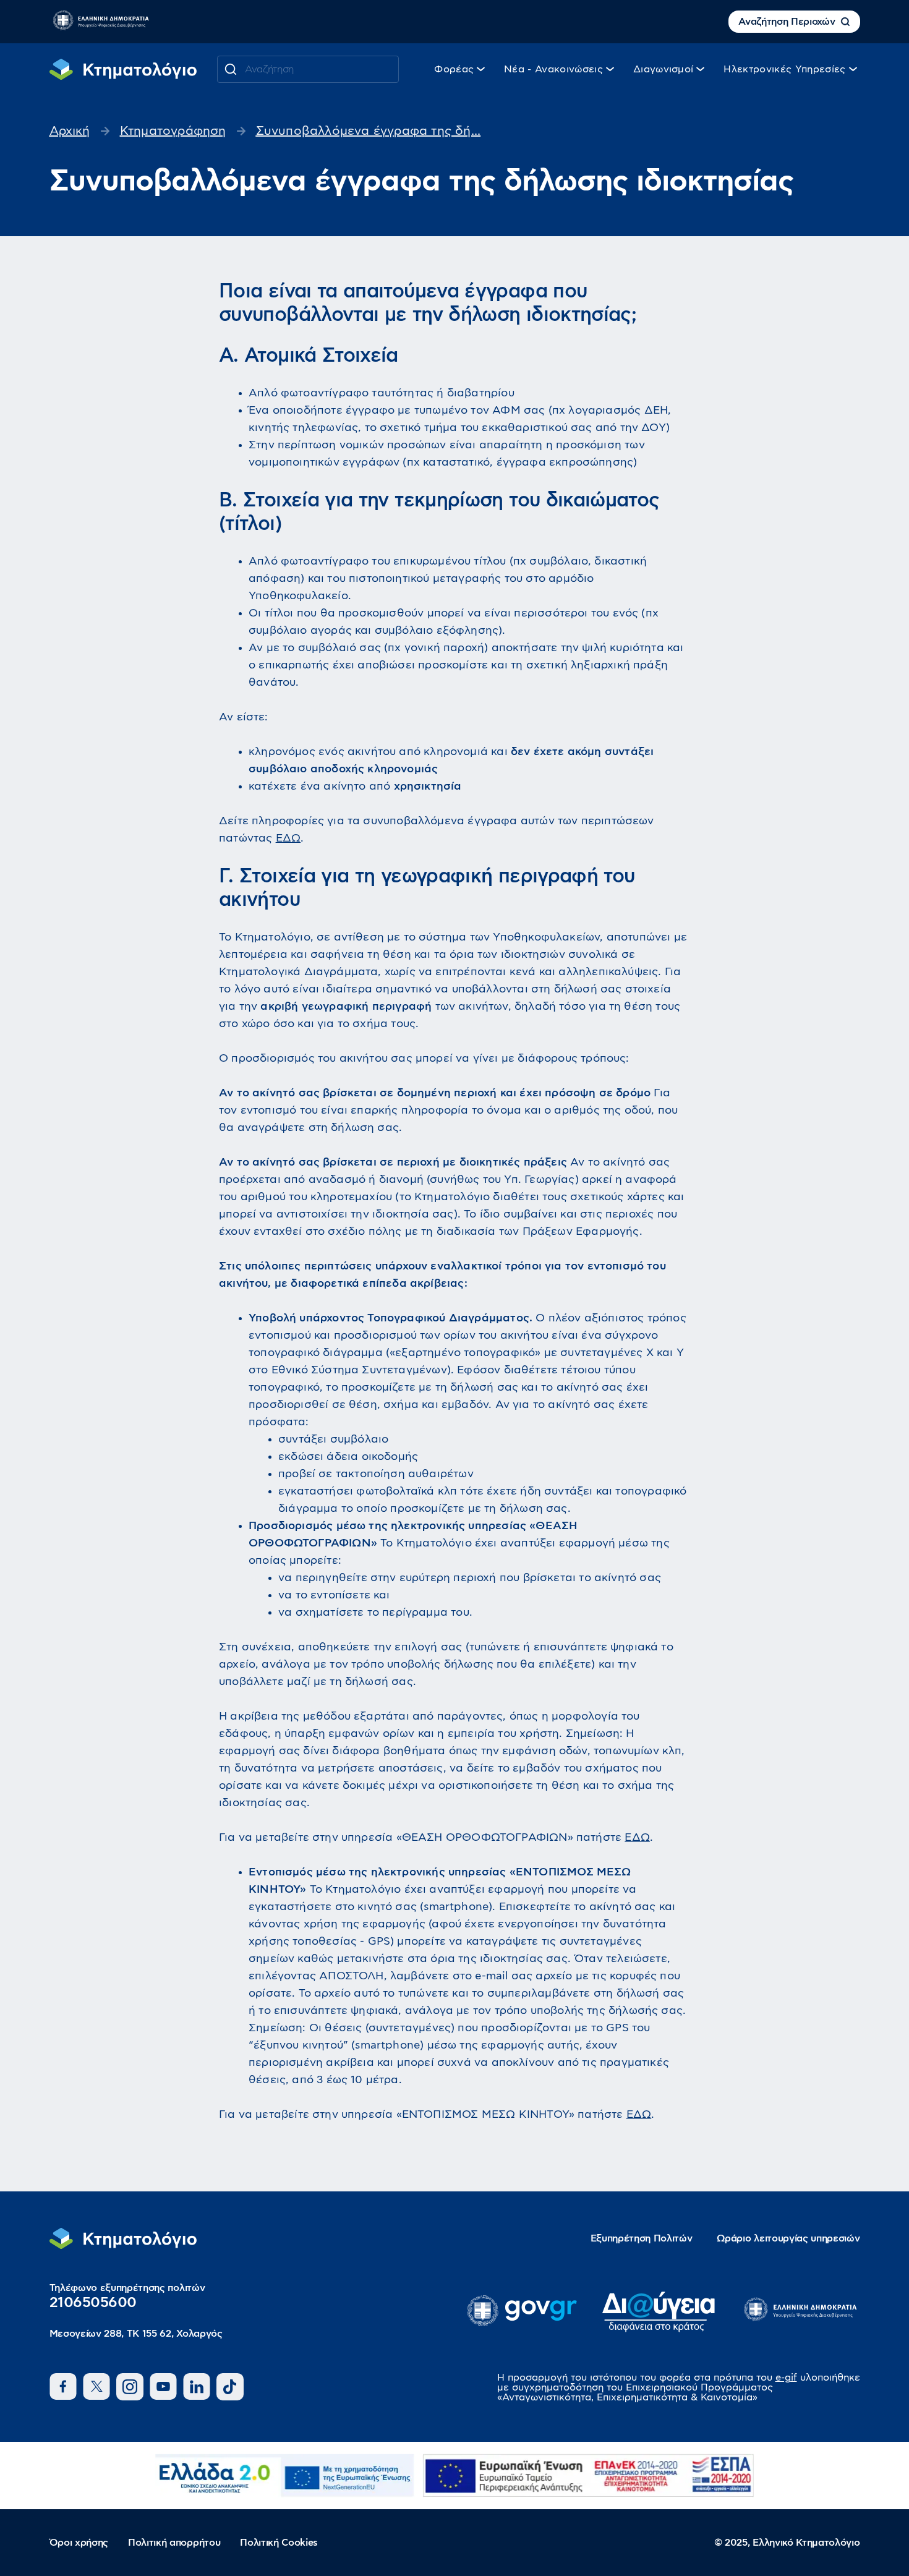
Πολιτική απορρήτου (174, 2543)
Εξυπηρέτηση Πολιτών (642, 2238)
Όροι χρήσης (79, 2543)
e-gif (786, 2378)
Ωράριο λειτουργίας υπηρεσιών (788, 2238)
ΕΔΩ (288, 838)
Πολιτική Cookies (279, 2543)
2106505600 (93, 2303)
